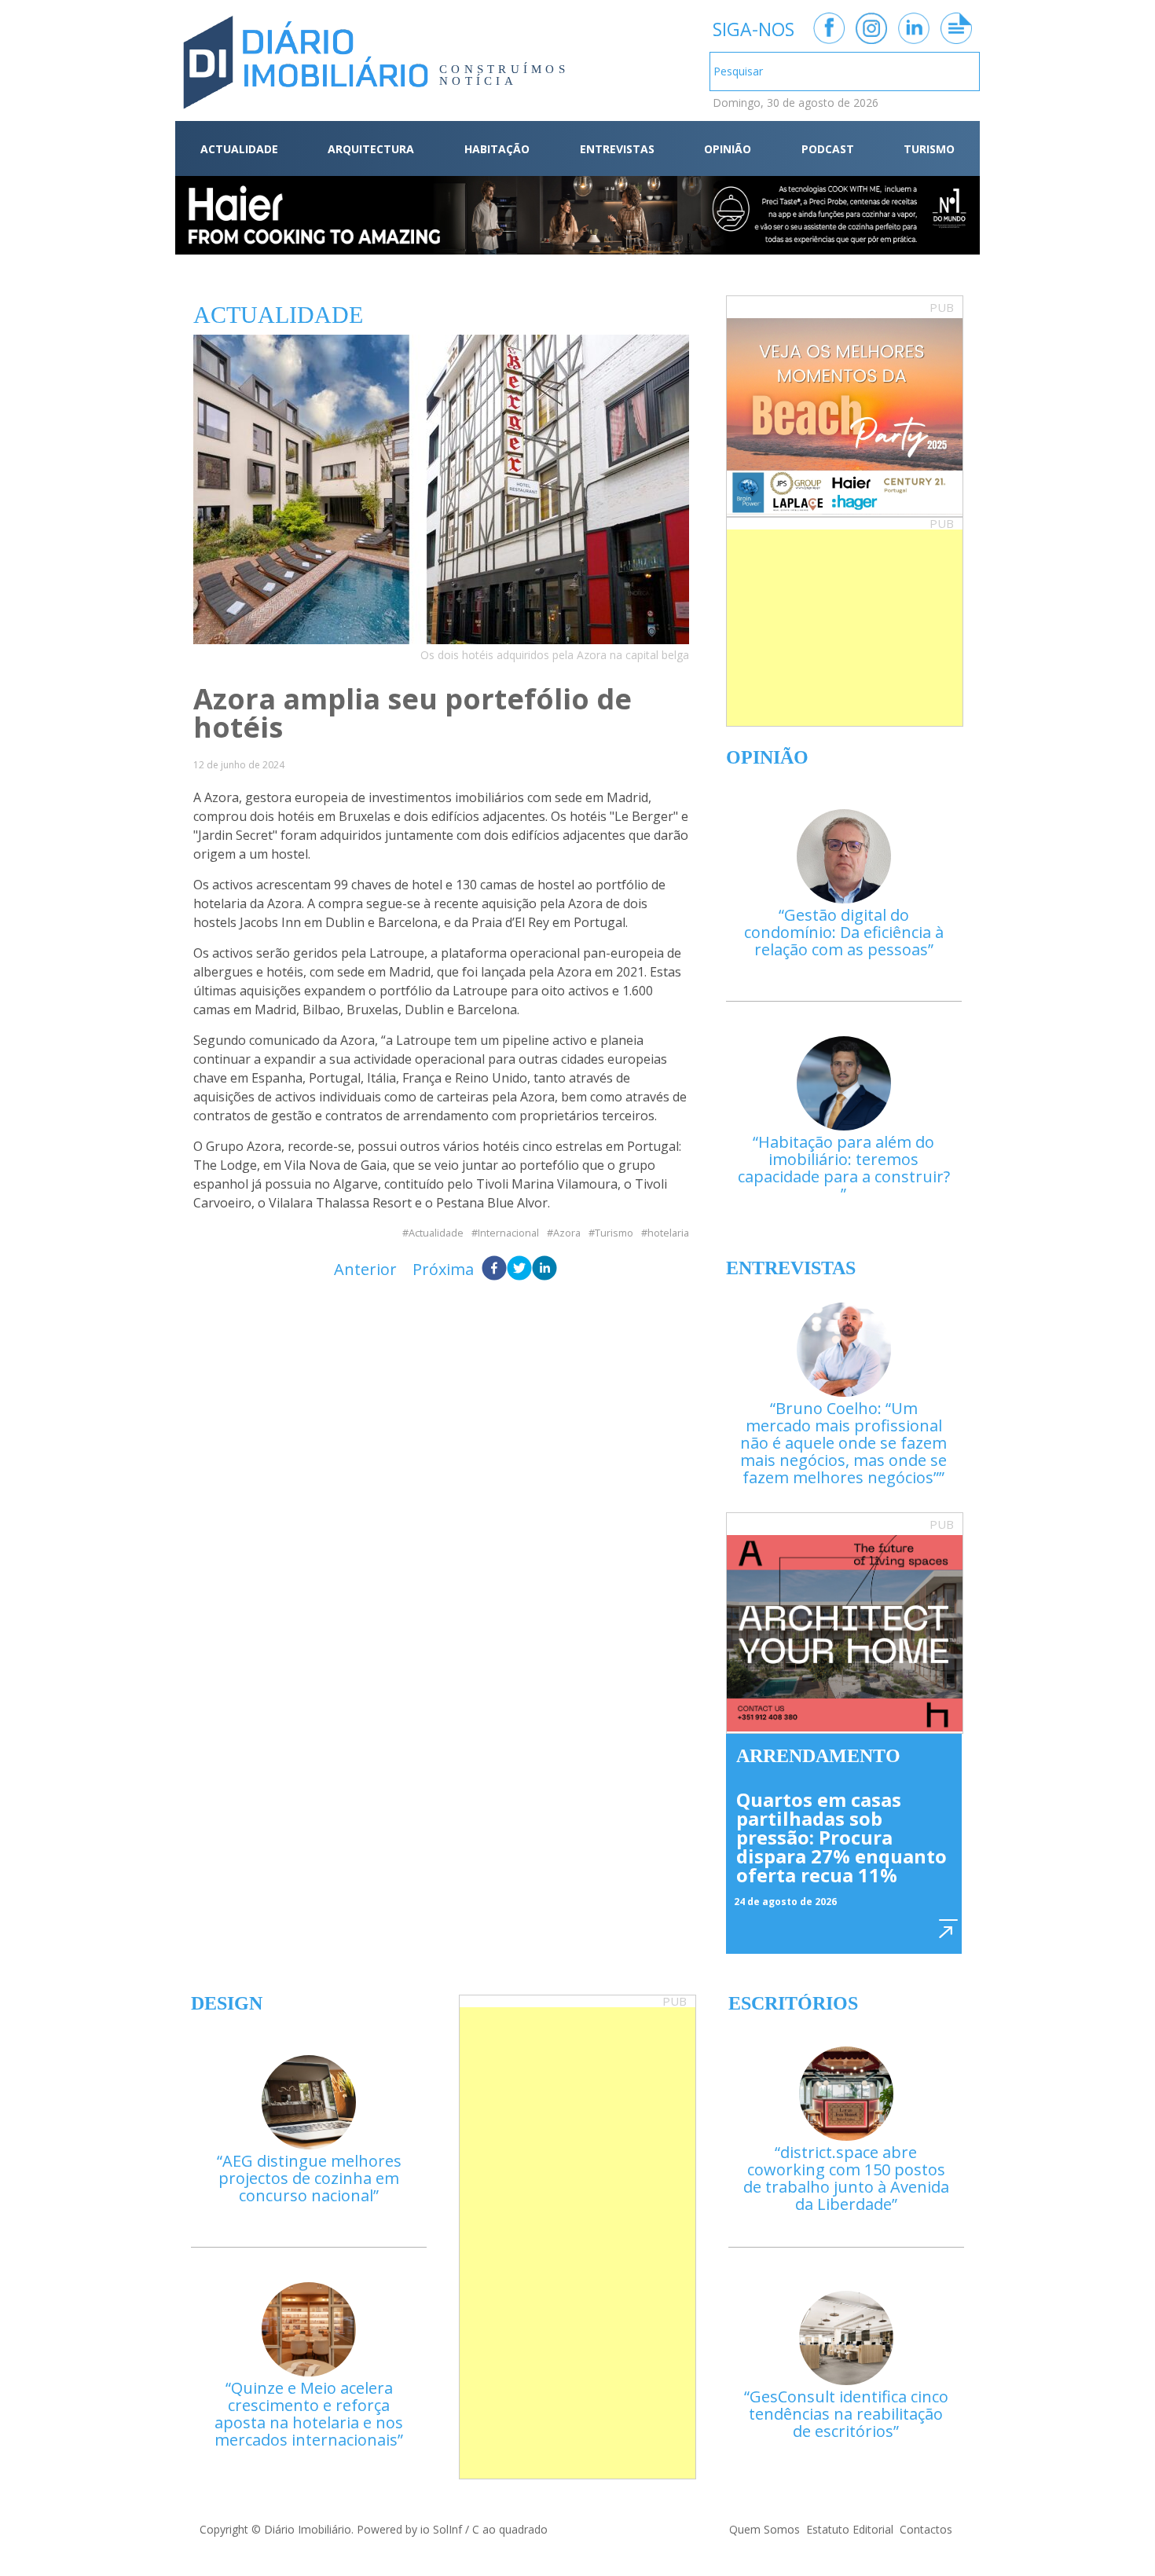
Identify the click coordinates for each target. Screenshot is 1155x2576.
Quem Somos (764, 2529)
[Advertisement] (845, 628)
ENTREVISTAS (617, 149)
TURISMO (929, 149)
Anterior (365, 1269)
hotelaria (668, 1233)
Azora (567, 1233)
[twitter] (519, 1270)
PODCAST (828, 149)
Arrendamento (818, 1756)
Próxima (443, 1269)
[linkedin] (544, 1270)
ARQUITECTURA (371, 149)
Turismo (614, 1233)
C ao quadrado (510, 2529)
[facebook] (494, 1270)
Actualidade (436, 1233)
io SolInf (441, 2529)
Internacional (508, 1233)
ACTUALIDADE (239, 149)
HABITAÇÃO (497, 149)
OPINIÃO (728, 149)
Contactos (926, 2529)
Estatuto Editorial (850, 2529)
